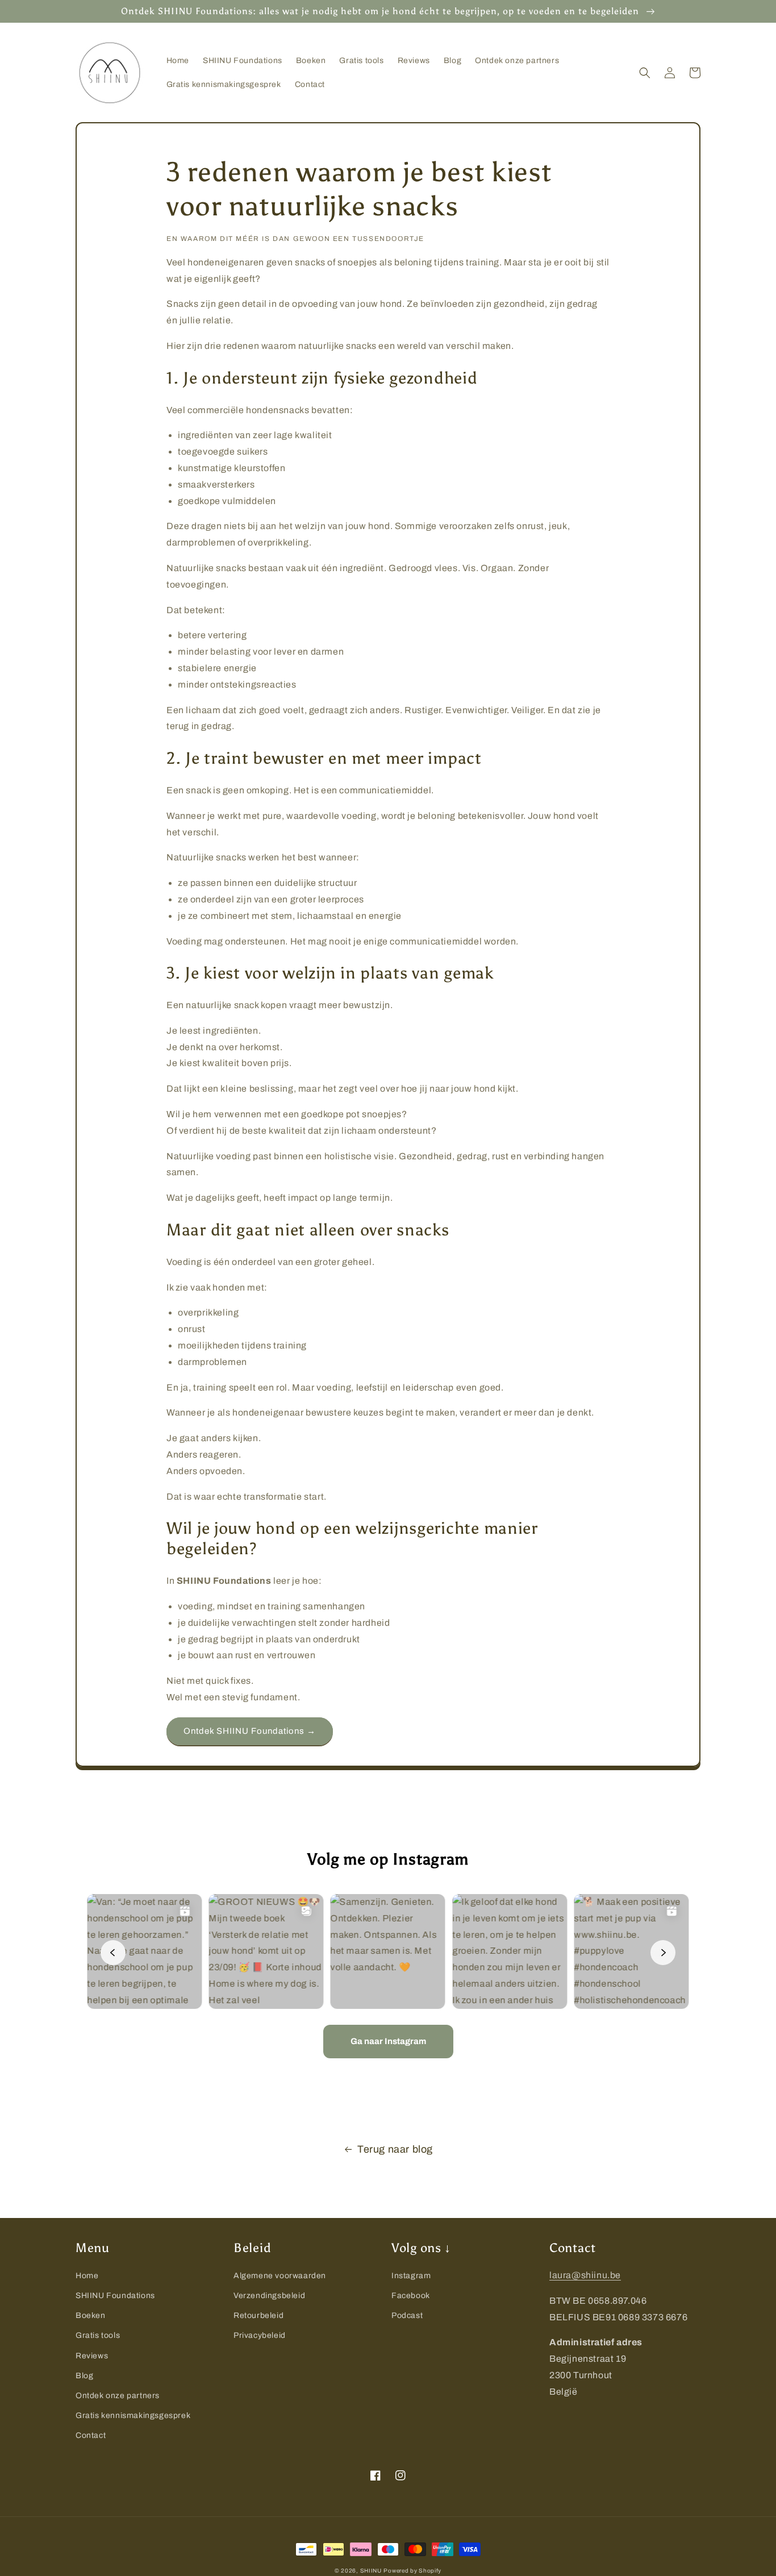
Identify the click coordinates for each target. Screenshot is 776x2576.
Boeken (91, 2315)
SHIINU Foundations (115, 2296)
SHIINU (371, 2571)
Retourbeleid (258, 2315)
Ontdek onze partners (118, 2396)
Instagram (411, 2276)
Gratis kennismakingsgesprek (133, 2415)
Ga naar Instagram (388, 2041)
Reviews (92, 2356)
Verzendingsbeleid (269, 2296)
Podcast (407, 2315)
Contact (91, 2435)
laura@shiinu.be (585, 2275)
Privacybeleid (260, 2335)
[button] (645, 73)
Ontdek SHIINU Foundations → (250, 1731)
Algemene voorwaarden (280, 2276)
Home (87, 2276)
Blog (84, 2376)
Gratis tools (98, 2335)
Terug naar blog (395, 2149)
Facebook (411, 2296)
